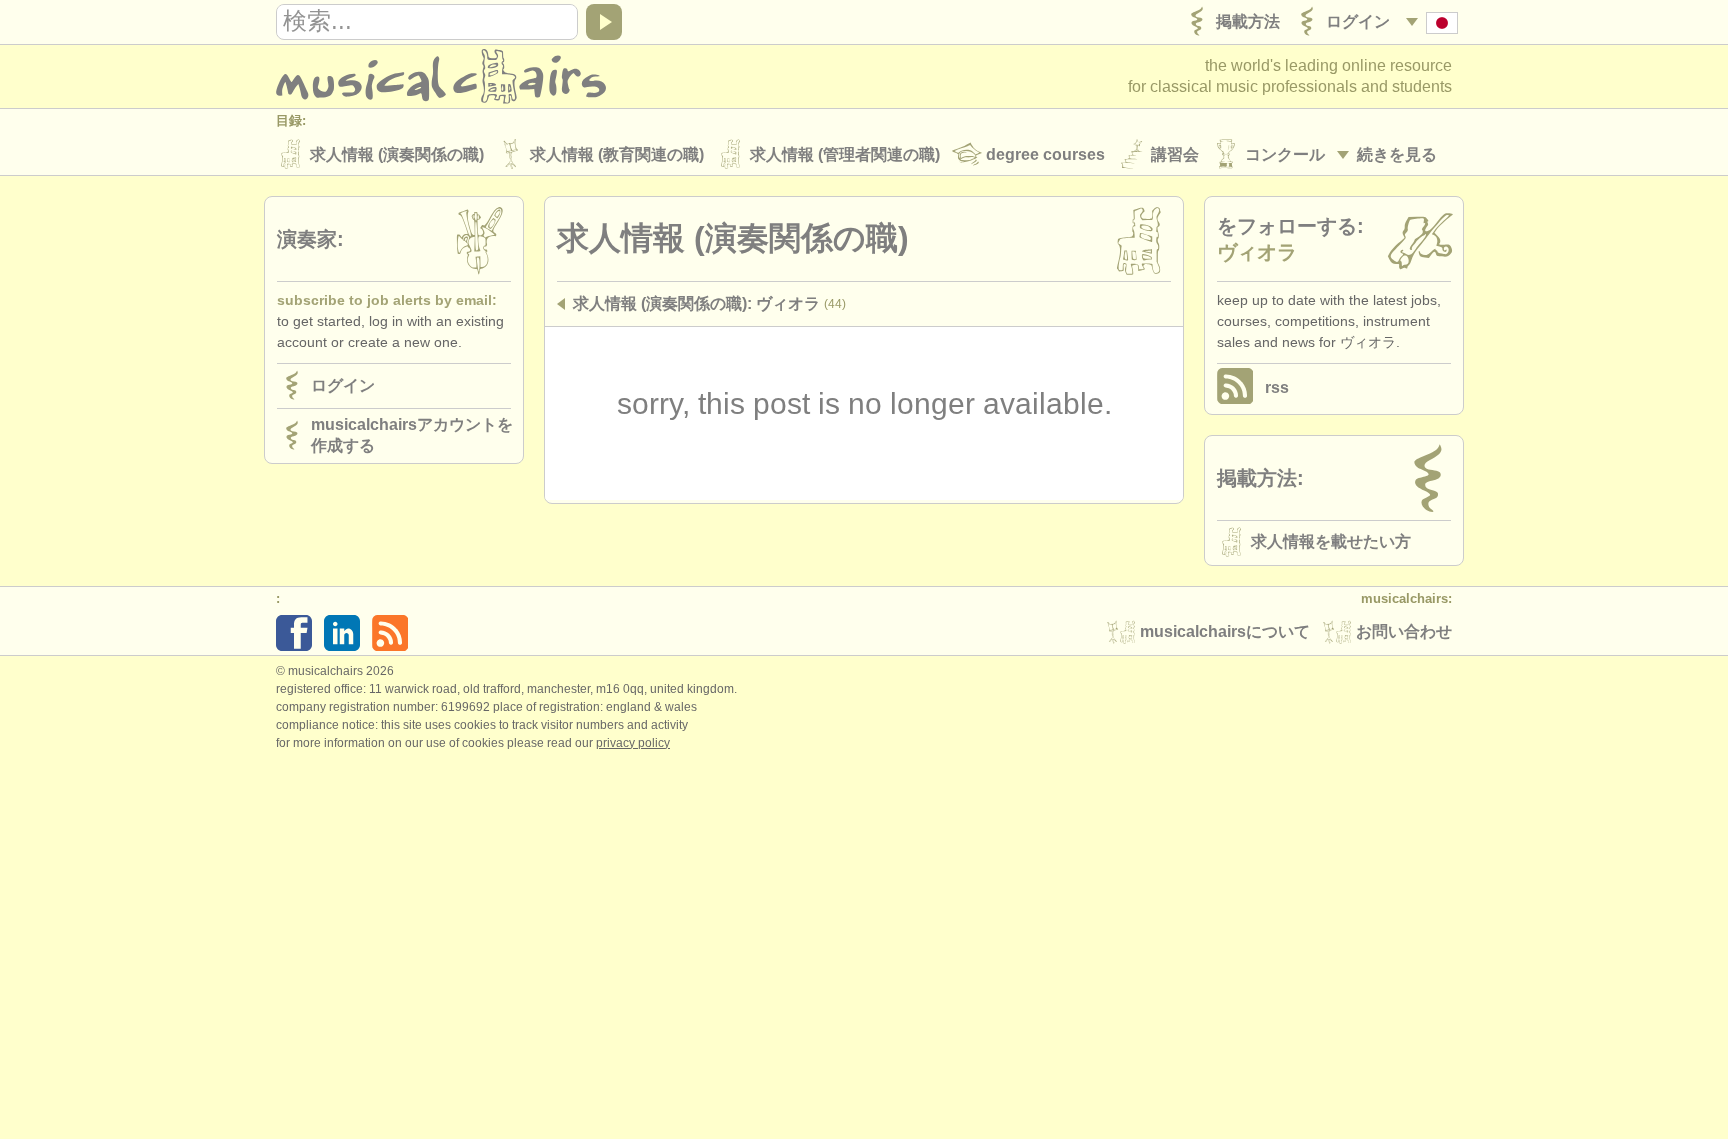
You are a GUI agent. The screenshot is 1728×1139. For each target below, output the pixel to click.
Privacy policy (633, 743)
